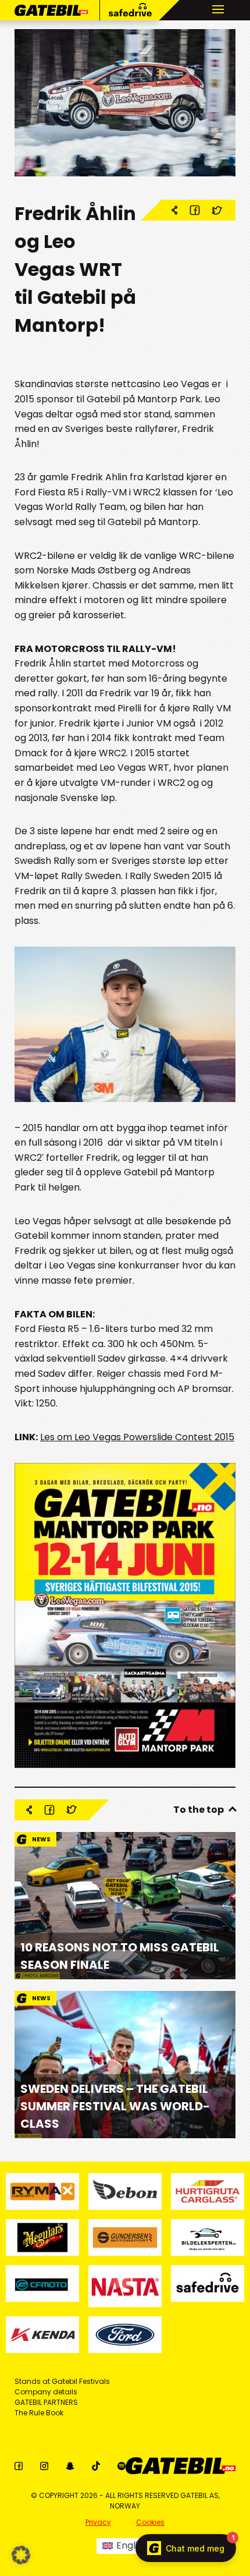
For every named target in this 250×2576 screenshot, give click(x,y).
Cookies (150, 2522)
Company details (46, 2392)
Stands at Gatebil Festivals (62, 2381)
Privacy (98, 2522)
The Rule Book (39, 2413)
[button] (21, 2555)
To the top (199, 1810)
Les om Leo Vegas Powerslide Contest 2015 (137, 1437)
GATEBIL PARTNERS (46, 2402)
